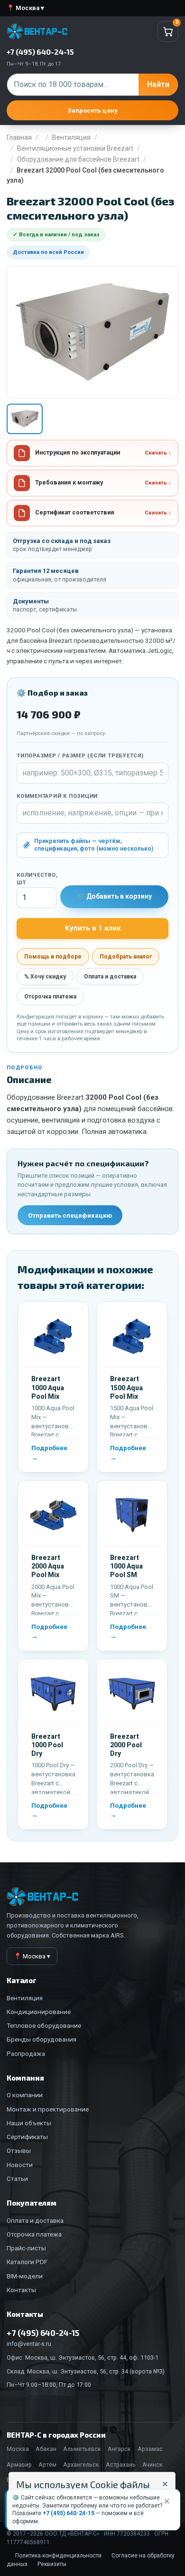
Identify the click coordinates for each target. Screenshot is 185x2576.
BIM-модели (25, 2276)
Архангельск (81, 2465)
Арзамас (150, 2449)
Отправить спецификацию (70, 1215)
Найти (158, 84)
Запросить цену (92, 110)
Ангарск (119, 2449)
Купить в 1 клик (93, 928)
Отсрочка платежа (50, 997)
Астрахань (121, 2465)
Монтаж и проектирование (48, 2109)
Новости (20, 2165)
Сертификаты (27, 2137)
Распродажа (26, 2053)
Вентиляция (71, 137)
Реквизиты (52, 2564)
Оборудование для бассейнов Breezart (78, 159)
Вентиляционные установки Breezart (75, 148)
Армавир (19, 2465)
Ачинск (153, 2465)
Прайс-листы (26, 2248)
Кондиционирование (39, 2012)
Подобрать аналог (126, 957)
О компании (25, 2095)
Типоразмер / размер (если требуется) (80, 756)
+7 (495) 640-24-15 (69, 2513)
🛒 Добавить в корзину (114, 896)
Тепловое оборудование (44, 2025)
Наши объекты (29, 2123)
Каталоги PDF (27, 2262)
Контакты (21, 2290)
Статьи (17, 2179)
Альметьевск (82, 2449)
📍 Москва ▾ (25, 8)
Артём (47, 2465)
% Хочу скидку (45, 977)
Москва (18, 2449)
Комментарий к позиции (57, 796)
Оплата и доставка (110, 977)
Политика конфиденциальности (58, 2556)
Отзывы (19, 2150)
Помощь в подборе (53, 957)
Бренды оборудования (42, 2039)
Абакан (46, 2449)
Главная (19, 137)
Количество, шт (37, 879)
